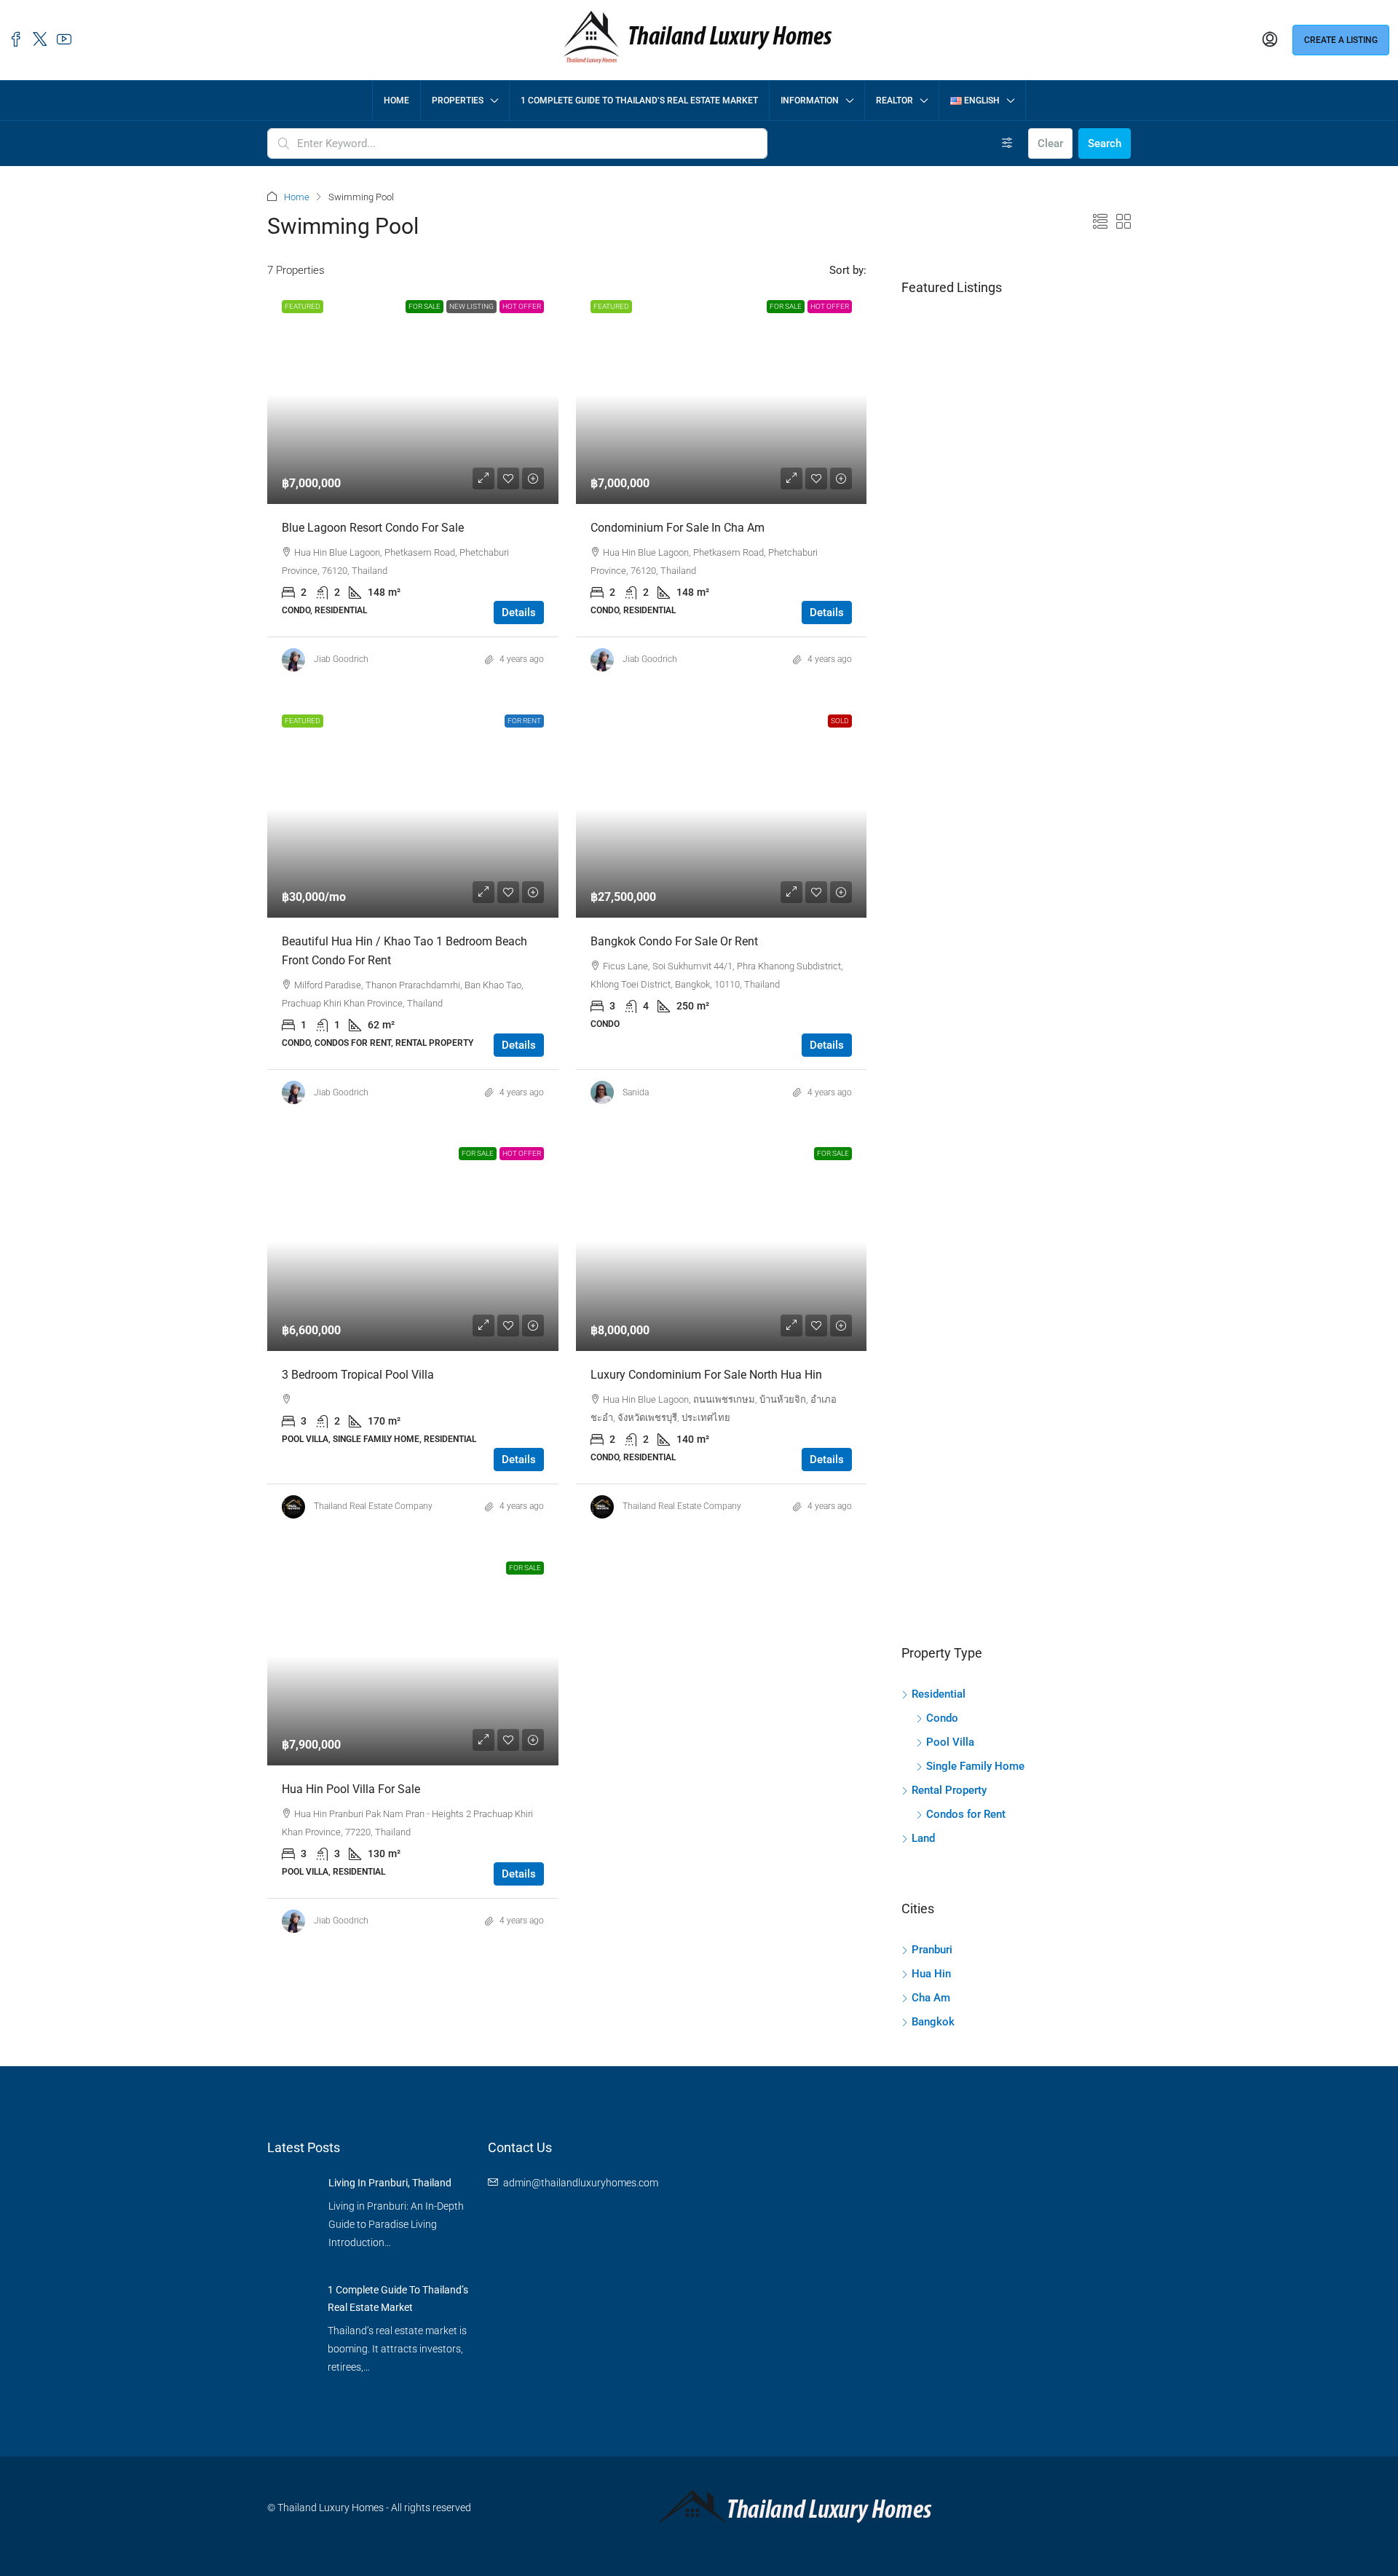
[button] (1100, 222)
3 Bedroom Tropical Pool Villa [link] (358, 1375)
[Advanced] (1007, 143)
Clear (1050, 143)
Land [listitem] (923, 1838)
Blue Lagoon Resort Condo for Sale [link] (373, 528)
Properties (458, 101)
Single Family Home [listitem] (975, 1766)
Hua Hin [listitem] (931, 1974)
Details (519, 613)
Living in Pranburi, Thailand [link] (390, 2183)
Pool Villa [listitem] (950, 1742)
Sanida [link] (636, 1092)
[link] (413, 395)
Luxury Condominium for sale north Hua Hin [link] (706, 1375)
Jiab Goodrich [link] (341, 659)
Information (810, 101)
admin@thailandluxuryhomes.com (581, 2183)
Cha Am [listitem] (931, 1998)
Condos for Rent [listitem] (966, 1814)
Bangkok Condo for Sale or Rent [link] (674, 941)
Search (1105, 143)
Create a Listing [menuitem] (1341, 40)
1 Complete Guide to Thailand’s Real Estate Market (639, 101)
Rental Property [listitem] (949, 1790)
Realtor (895, 101)
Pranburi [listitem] (932, 1950)
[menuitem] (1270, 40)
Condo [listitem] (942, 1718)
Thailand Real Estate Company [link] (373, 1506)
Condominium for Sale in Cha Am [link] (678, 528)
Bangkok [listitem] (933, 2022)
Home (396, 101)
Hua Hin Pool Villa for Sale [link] (351, 1789)
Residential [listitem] (939, 1694)
